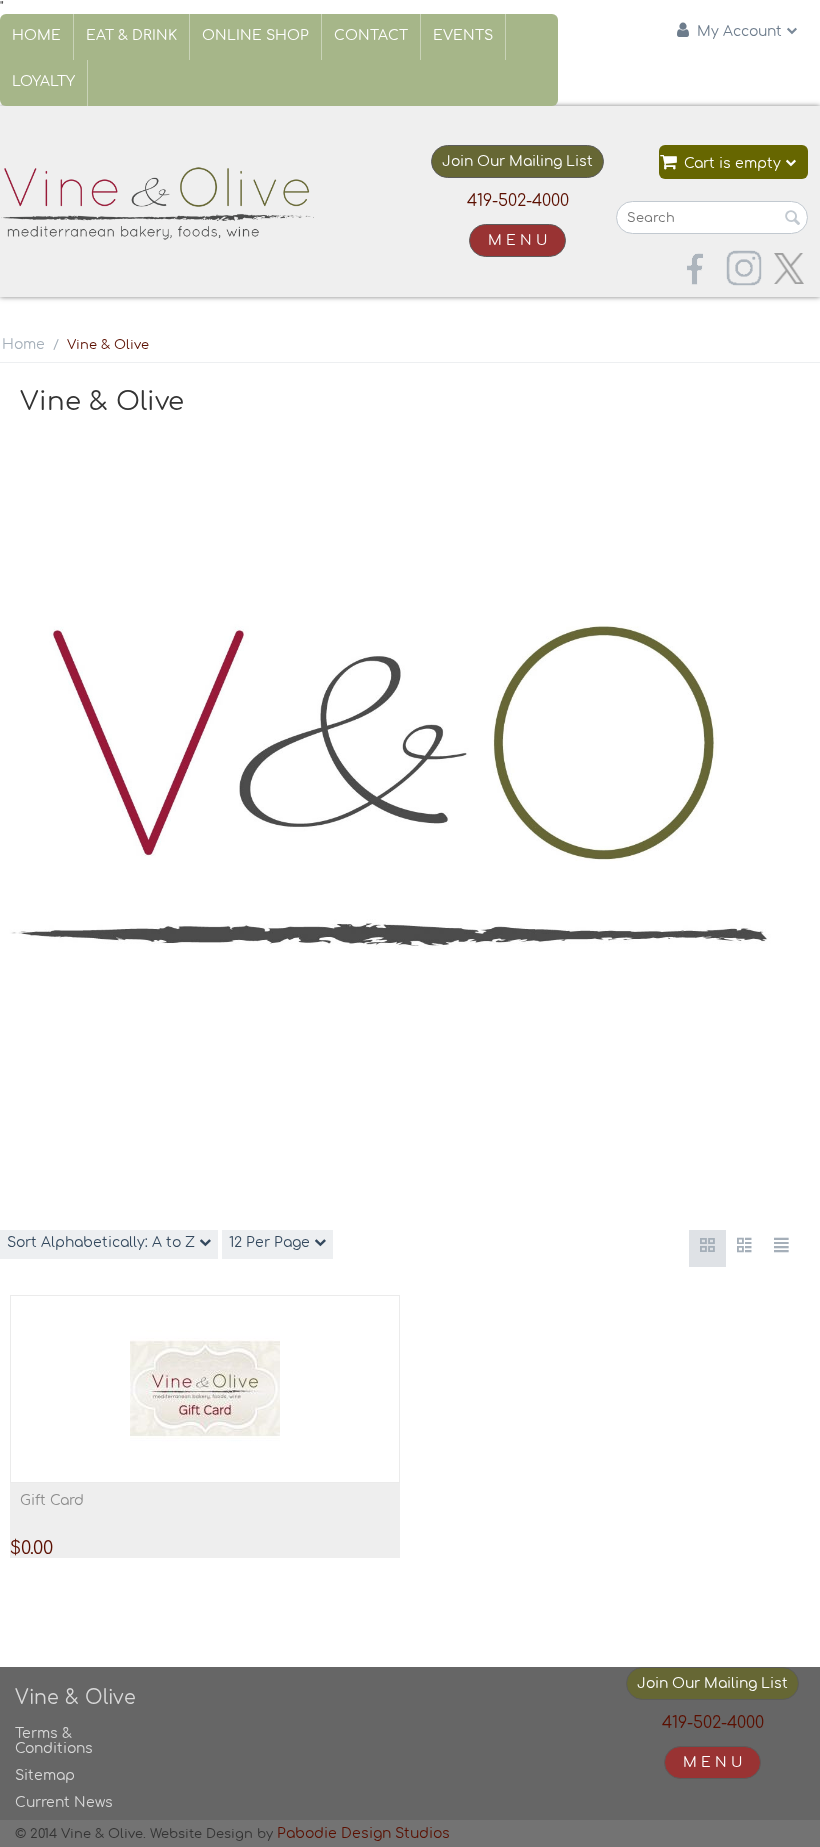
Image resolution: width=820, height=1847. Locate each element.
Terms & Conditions (54, 1741)
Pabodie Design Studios (363, 1833)
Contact (371, 35)
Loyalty (43, 81)
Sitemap (45, 1775)
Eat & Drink (131, 35)
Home (36, 35)
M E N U (517, 240)
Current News (64, 1802)
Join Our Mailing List (517, 161)
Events (463, 35)
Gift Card (52, 1500)
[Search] (793, 219)
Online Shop (255, 35)
